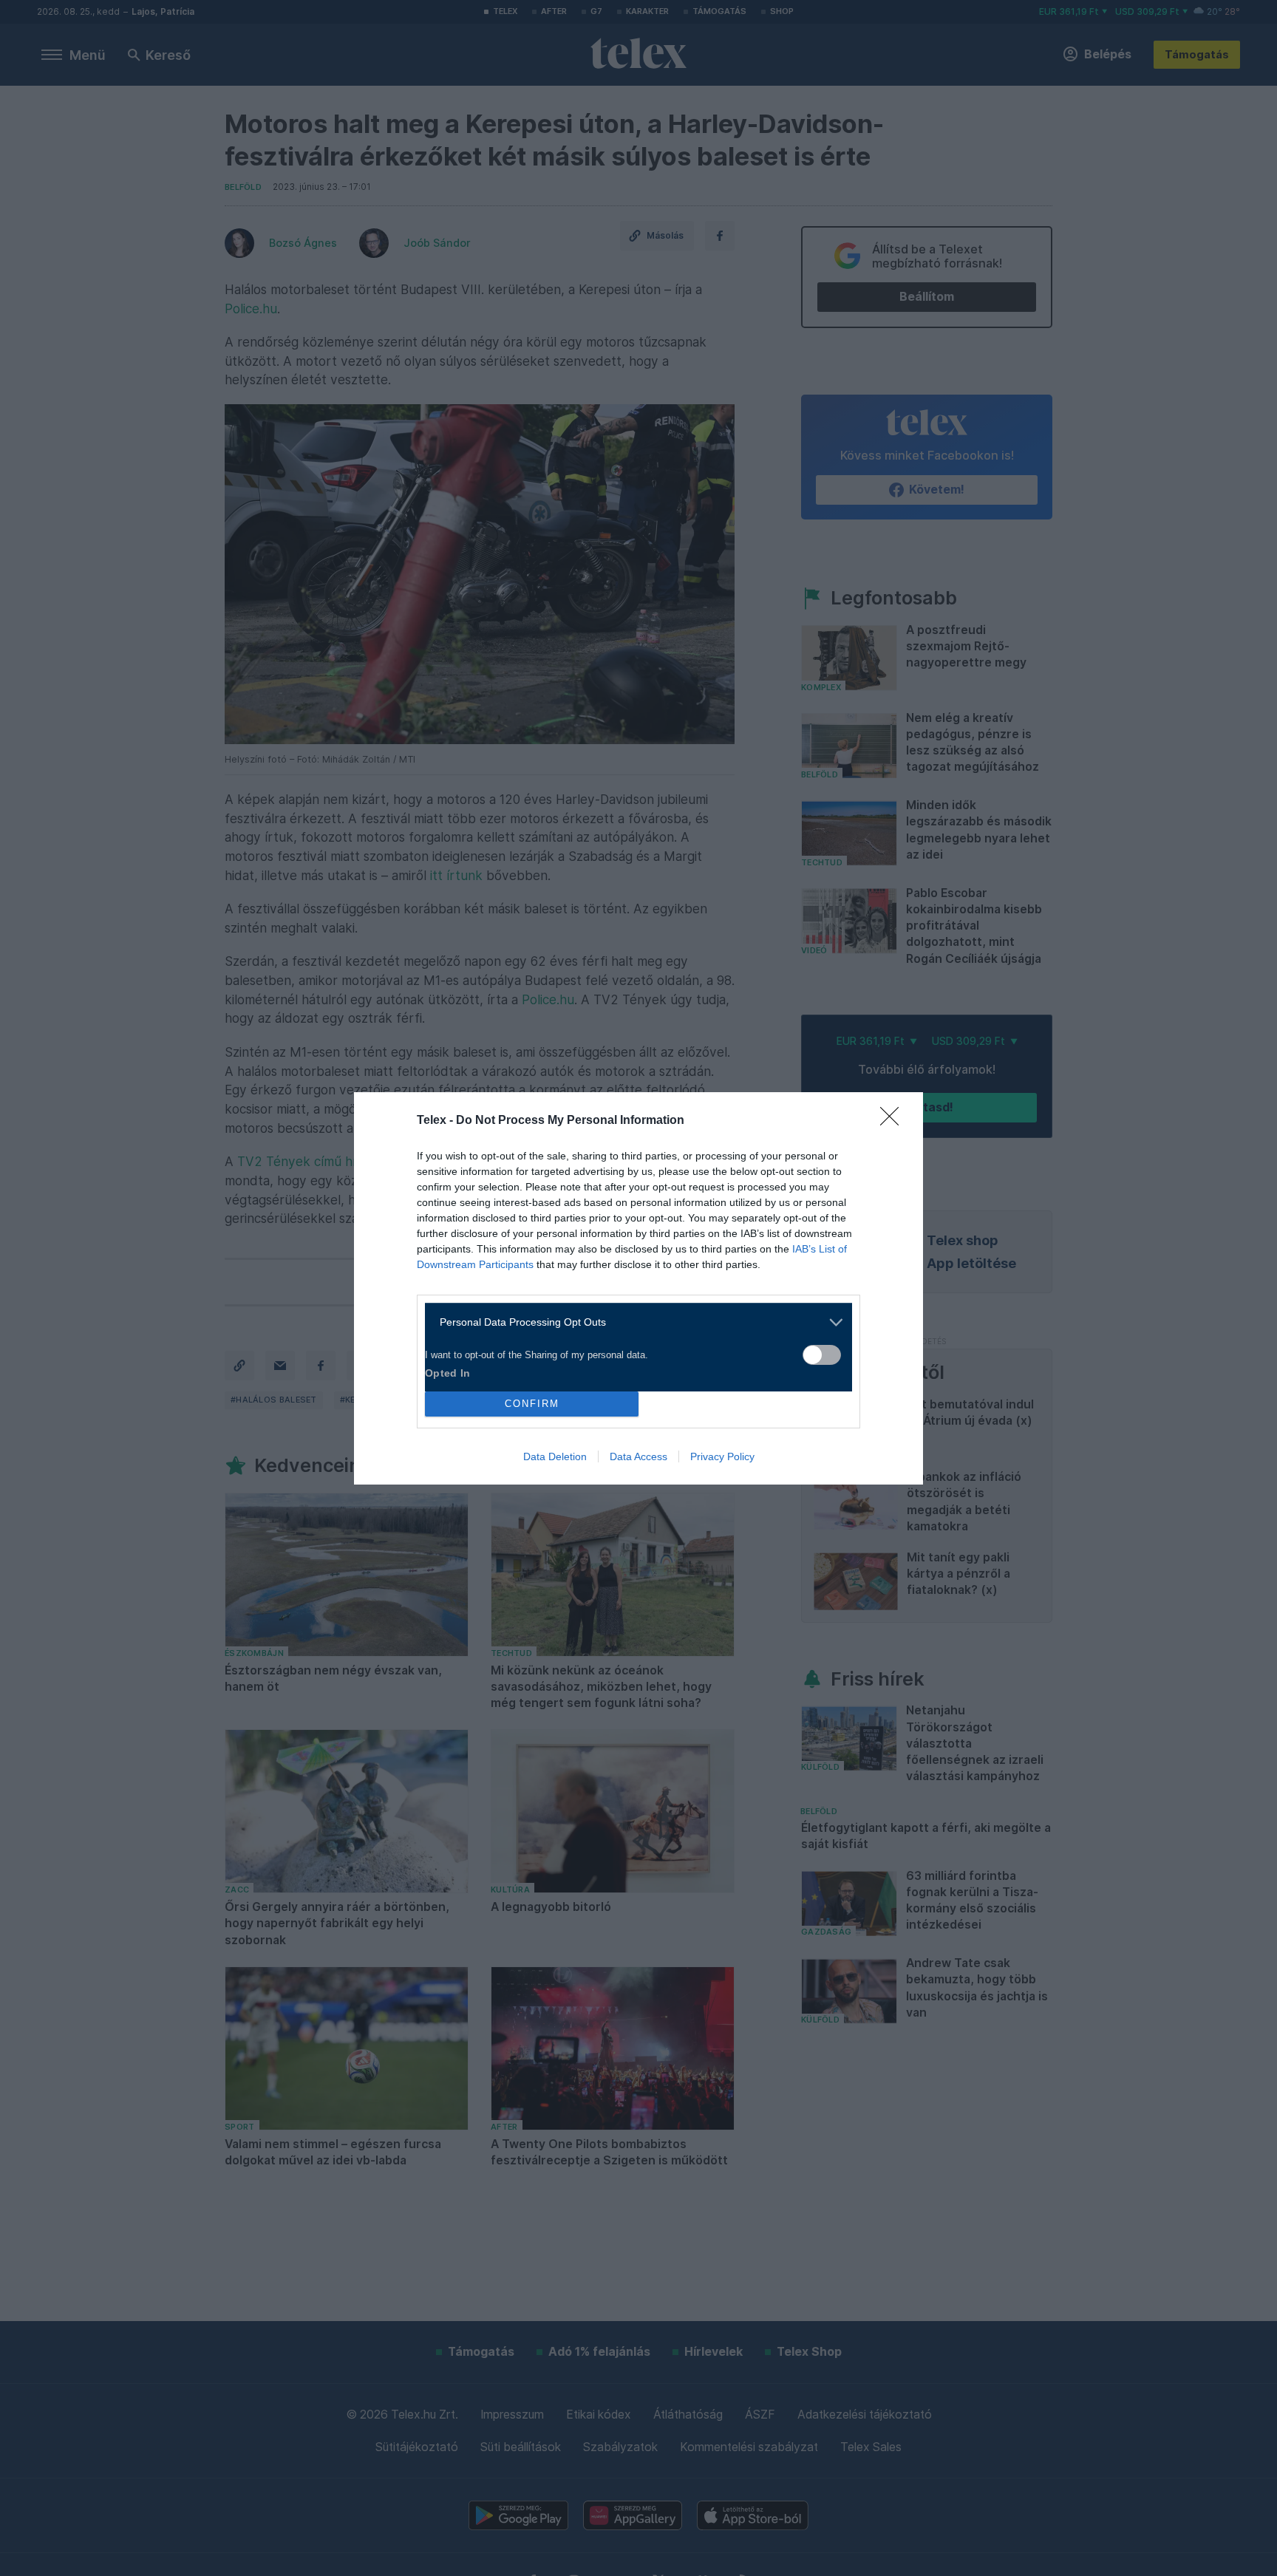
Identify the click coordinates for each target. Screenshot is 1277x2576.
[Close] (894, 1121)
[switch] (822, 1355)
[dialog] (638, 1288)
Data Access (638, 1456)
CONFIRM (532, 1404)
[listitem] (633, 1322)
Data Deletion (555, 1456)
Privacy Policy (722, 1456)
